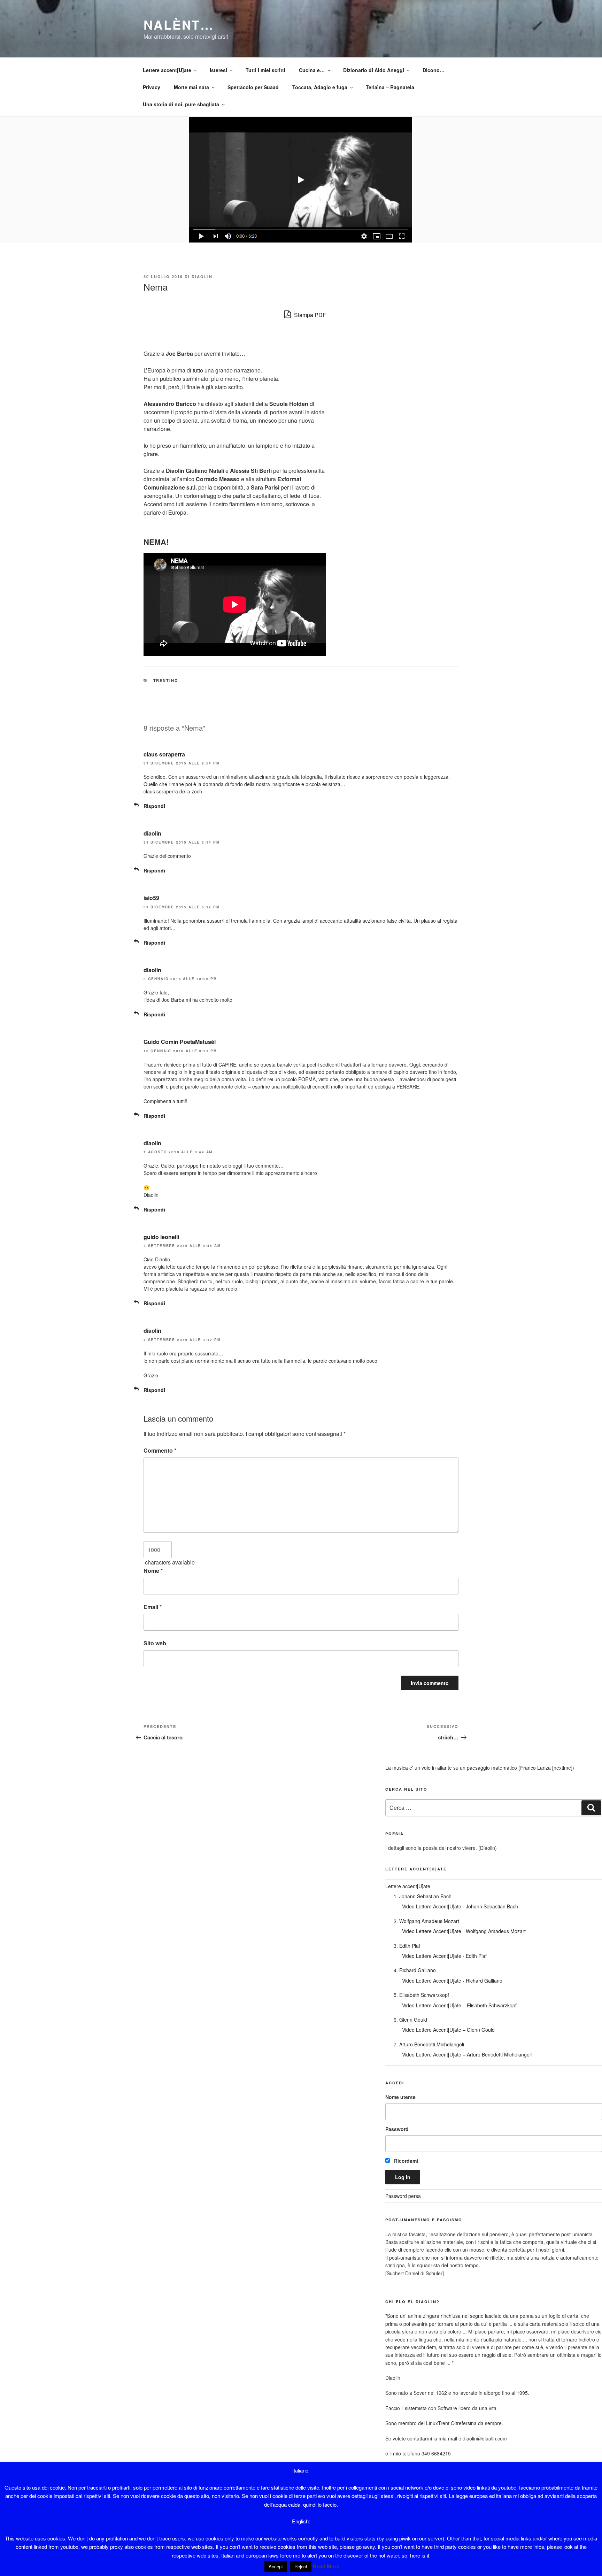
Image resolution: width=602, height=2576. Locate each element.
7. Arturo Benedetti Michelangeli (429, 2044)
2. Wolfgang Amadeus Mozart (426, 1921)
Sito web (155, 1643)
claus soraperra (164, 754)
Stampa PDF (309, 315)
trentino (166, 680)
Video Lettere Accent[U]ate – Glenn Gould (448, 2030)
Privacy (152, 87)
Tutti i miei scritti (265, 70)
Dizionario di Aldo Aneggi (374, 70)
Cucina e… (312, 70)
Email (153, 1607)
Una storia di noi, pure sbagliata (181, 104)
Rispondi (154, 806)
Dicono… (434, 70)
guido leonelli (161, 1237)
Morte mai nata (191, 87)
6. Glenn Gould (410, 2020)
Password (397, 2129)
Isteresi (218, 70)
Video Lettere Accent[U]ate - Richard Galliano (452, 1981)
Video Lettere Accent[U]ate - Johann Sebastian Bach (460, 1906)
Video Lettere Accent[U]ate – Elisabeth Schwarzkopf (459, 2005)
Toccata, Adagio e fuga (320, 87)
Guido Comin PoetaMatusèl (180, 1042)
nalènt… (179, 24)
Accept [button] (276, 2566)
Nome (153, 1571)
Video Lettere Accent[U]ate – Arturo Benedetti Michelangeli (467, 2054)
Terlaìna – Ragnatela (390, 87)
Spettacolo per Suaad (253, 87)
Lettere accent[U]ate (167, 70)
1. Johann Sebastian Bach (423, 1896)
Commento (160, 1450)
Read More (326, 2566)
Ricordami (405, 2161)
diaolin (202, 276)
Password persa (403, 2196)
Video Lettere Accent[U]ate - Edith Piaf (444, 1956)
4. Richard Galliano (415, 1970)
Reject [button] (301, 2566)
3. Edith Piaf (407, 1946)
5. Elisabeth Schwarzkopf (421, 1995)
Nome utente (400, 2097)
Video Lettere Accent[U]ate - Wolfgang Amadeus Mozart (464, 1931)
